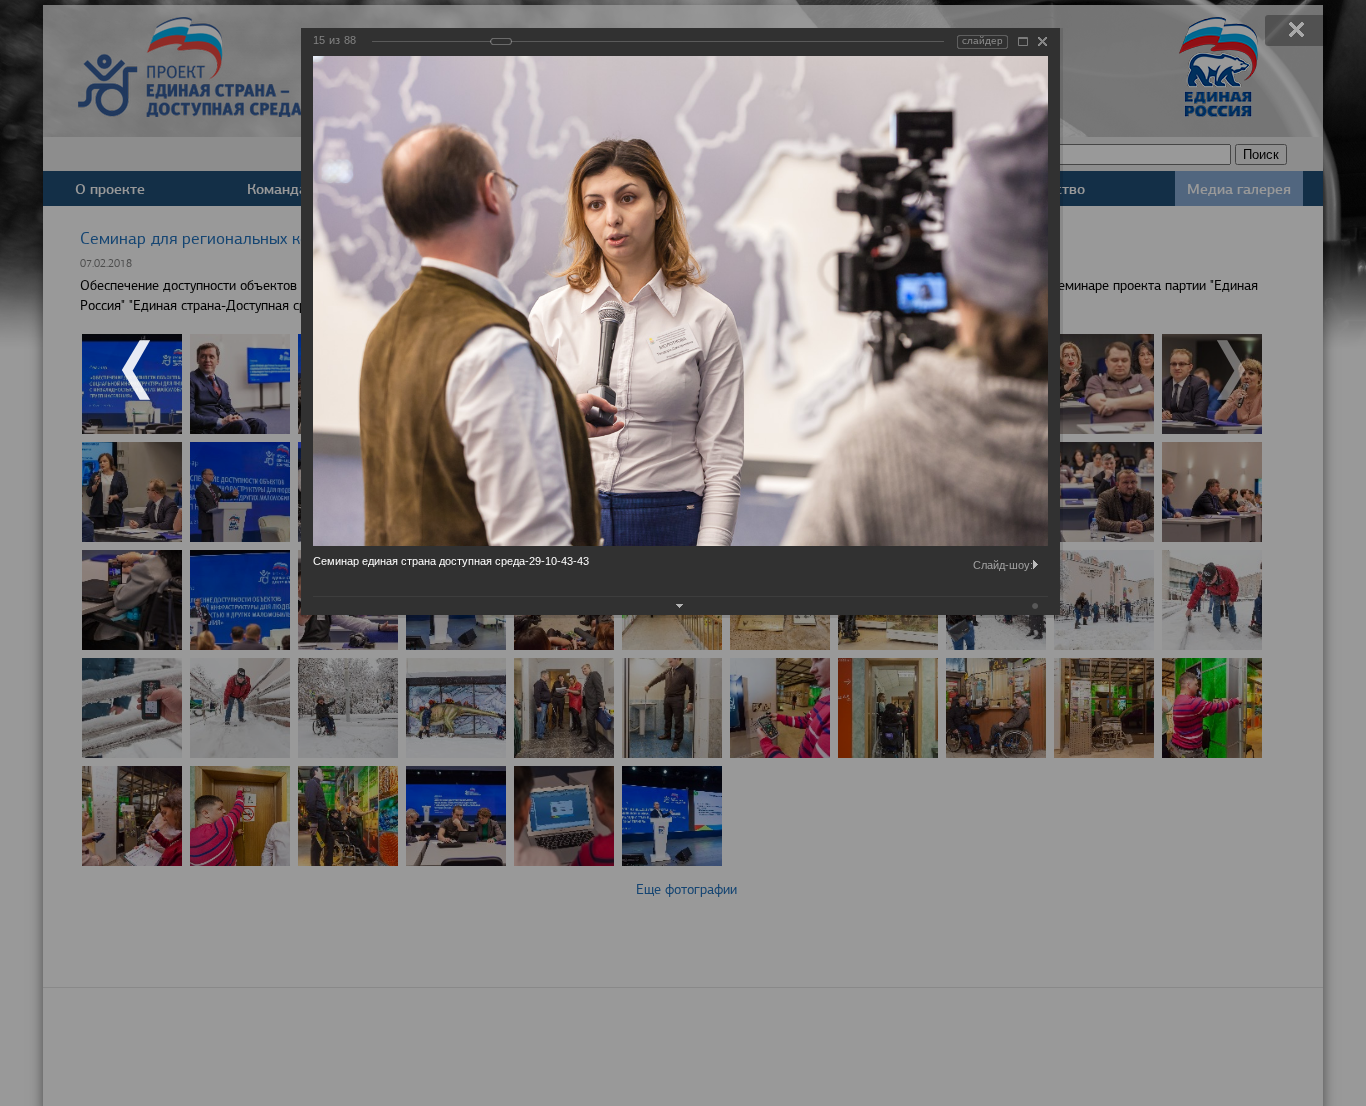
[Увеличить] (1023, 41)
